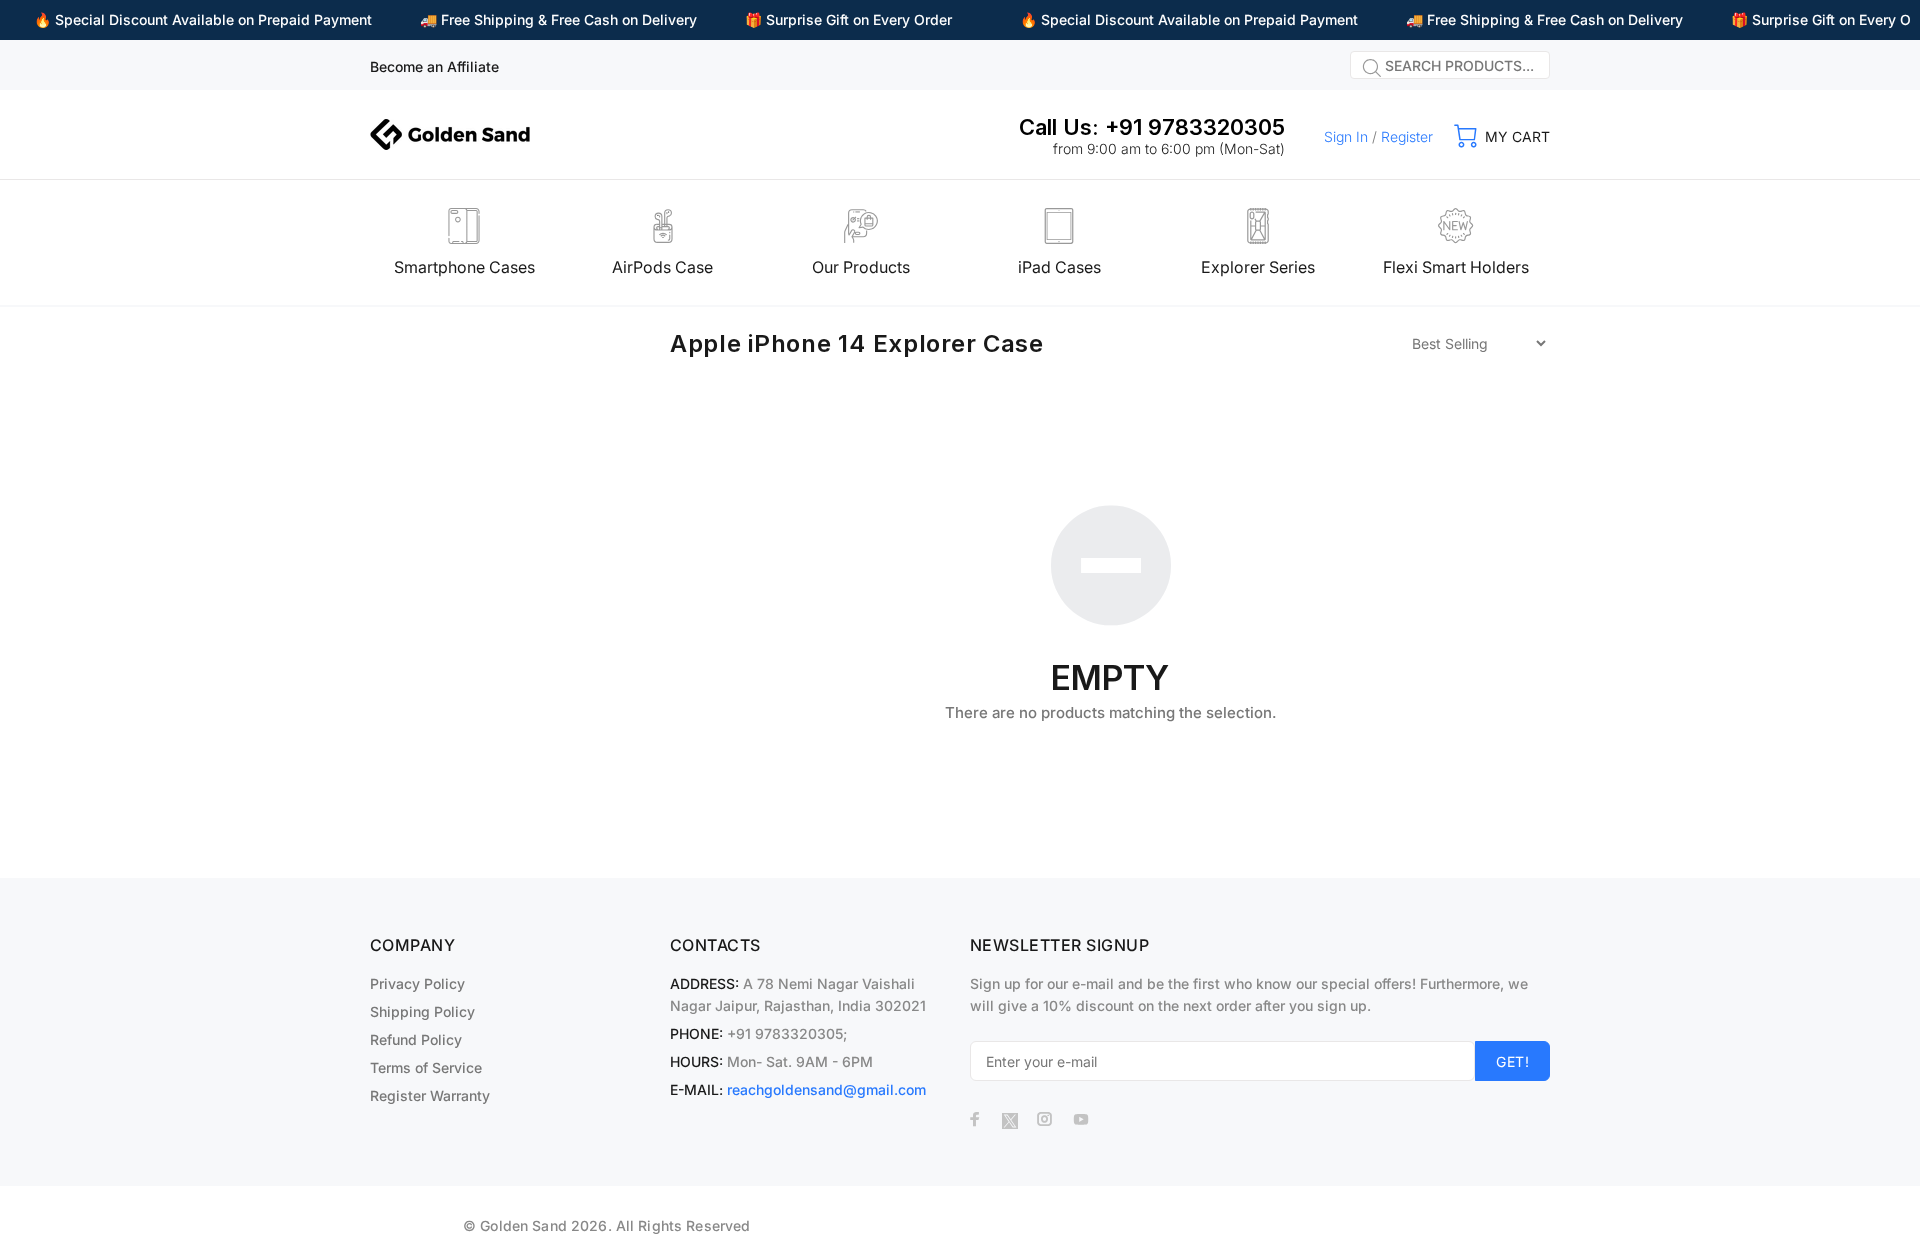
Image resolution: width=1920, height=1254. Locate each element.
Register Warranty (430, 1095)
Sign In (1346, 136)
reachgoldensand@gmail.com (826, 1089)
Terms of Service (426, 1067)
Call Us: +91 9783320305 (1152, 127)
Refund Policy (416, 1039)
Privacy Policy (417, 983)
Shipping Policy (422, 1011)
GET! (1512, 1061)
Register (1407, 136)
